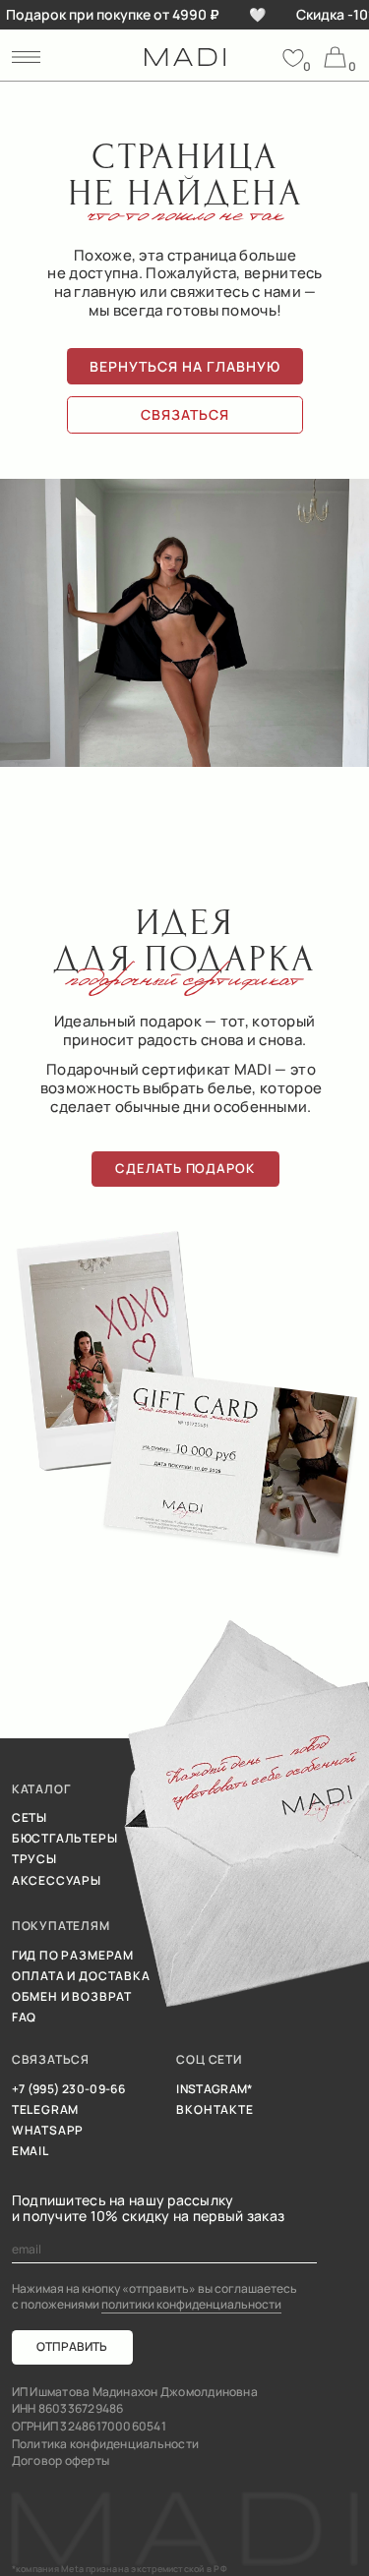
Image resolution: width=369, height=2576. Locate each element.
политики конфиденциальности (191, 2305)
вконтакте (215, 2110)
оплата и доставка (81, 1976)
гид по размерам (73, 1956)
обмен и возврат (72, 1997)
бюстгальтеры (65, 1839)
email (31, 2151)
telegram (46, 2110)
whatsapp (48, 2131)
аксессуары (57, 1881)
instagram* (215, 2089)
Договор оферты (61, 2461)
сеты (30, 1818)
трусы (34, 1859)
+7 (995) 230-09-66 (68, 2089)
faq (24, 2018)
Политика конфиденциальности (105, 2444)
